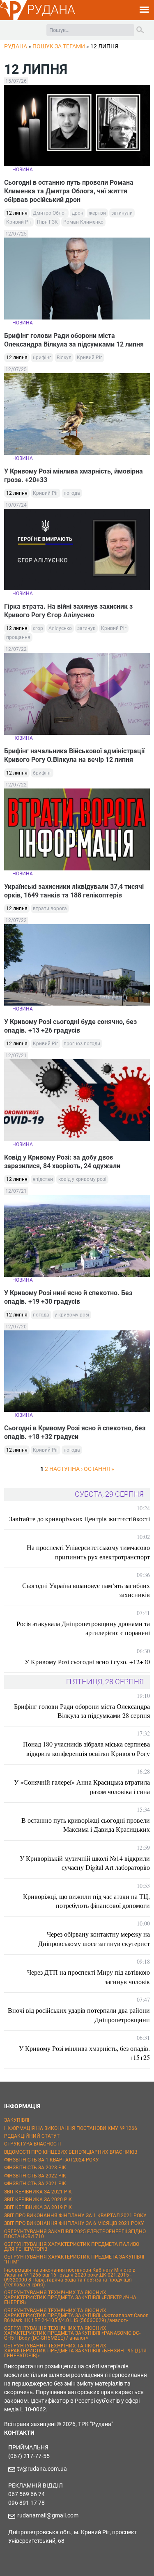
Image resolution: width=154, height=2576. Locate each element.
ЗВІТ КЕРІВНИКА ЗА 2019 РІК (38, 2207)
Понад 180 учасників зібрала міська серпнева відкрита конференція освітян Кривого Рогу (86, 1748)
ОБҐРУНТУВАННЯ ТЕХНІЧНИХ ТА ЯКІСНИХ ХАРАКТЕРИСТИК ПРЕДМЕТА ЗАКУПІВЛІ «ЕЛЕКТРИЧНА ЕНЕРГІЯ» (70, 2297)
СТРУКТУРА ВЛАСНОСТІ (32, 2144)
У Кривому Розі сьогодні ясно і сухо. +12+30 (87, 1662)
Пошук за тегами (59, 46)
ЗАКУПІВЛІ (17, 2120)
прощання (18, 637)
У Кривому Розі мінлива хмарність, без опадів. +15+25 (84, 2053)
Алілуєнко (60, 628)
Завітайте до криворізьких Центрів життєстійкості (79, 1519)
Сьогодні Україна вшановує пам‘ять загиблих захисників (86, 1590)
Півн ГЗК (47, 222)
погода (72, 493)
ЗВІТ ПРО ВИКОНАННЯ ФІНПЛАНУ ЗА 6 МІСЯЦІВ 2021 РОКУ (74, 2223)
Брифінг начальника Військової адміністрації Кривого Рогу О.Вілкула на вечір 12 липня (74, 755)
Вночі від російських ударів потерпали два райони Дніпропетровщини (79, 2015)
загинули (122, 213)
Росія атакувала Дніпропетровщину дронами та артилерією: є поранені (83, 1628)
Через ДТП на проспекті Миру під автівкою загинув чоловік (88, 1977)
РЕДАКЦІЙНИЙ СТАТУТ (32, 2136)
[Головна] (14, 19)
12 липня (17, 213)
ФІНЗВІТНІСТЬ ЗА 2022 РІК (35, 2176)
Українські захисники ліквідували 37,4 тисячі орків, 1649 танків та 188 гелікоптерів (74, 891)
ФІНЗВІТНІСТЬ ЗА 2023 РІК (35, 2168)
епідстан (43, 1179)
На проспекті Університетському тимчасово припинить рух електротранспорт (88, 1552)
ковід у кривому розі (82, 1179)
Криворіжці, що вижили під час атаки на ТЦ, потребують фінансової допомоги (86, 1901)
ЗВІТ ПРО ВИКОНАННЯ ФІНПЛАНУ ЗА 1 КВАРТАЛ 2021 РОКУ (75, 2216)
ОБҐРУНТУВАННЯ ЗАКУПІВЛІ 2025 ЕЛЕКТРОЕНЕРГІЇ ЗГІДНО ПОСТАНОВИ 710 (75, 2234)
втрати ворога (50, 909)
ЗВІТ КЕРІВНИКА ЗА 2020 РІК (38, 2200)
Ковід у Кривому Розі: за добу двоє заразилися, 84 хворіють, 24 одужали (62, 1162)
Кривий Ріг (19, 222)
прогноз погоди (82, 1044)
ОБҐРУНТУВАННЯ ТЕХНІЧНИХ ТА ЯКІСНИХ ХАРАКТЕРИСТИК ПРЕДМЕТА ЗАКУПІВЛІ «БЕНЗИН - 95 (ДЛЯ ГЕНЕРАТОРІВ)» (75, 2351)
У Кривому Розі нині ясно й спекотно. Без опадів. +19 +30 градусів (68, 1297)
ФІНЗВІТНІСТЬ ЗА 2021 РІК (35, 2184)
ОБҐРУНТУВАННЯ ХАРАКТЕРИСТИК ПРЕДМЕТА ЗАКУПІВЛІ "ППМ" (74, 2259)
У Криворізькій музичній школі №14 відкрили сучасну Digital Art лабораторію (85, 1863)
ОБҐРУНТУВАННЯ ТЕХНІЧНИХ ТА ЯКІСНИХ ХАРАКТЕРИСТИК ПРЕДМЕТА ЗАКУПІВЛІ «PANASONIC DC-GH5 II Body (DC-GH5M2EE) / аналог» (72, 2333)
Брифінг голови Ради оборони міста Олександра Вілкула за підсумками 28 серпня (82, 1711)
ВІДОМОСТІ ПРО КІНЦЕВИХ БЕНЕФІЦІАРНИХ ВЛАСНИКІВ (71, 2152)
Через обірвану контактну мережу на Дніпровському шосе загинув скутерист (94, 1938)
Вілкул (64, 358)
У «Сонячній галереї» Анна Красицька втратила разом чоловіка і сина (82, 1786)
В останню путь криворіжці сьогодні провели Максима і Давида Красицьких (86, 1825)
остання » (99, 1469)
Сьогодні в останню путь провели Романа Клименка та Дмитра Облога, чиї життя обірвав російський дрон (69, 191)
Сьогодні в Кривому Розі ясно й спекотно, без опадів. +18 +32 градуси (75, 1432)
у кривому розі (72, 1315)
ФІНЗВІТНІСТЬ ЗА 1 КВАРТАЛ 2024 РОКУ (52, 2160)
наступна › (66, 1469)
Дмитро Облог (50, 213)
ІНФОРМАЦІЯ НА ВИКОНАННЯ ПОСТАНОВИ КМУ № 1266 (71, 2128)
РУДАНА (51, 10)
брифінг (42, 358)
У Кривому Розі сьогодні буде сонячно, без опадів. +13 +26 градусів (70, 1026)
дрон (78, 213)
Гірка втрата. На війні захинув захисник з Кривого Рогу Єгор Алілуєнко (68, 611)
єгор (38, 628)
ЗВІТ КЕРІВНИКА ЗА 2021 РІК (38, 2192)
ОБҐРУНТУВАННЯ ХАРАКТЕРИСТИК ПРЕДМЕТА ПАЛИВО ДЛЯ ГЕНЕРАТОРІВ (72, 2247)
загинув (86, 628)
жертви (97, 213)
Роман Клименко (83, 222)
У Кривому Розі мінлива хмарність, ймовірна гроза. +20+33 (74, 476)
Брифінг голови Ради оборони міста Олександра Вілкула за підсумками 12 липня (74, 340)
